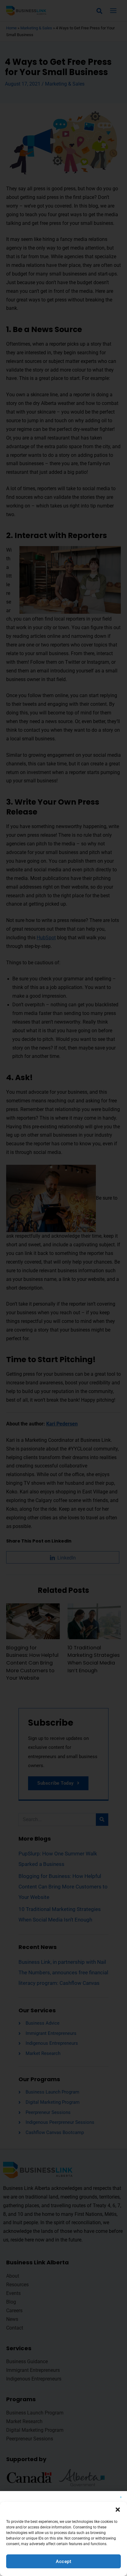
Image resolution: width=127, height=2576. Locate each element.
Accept (63, 2561)
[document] (63, 1288)
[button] (118, 2510)
